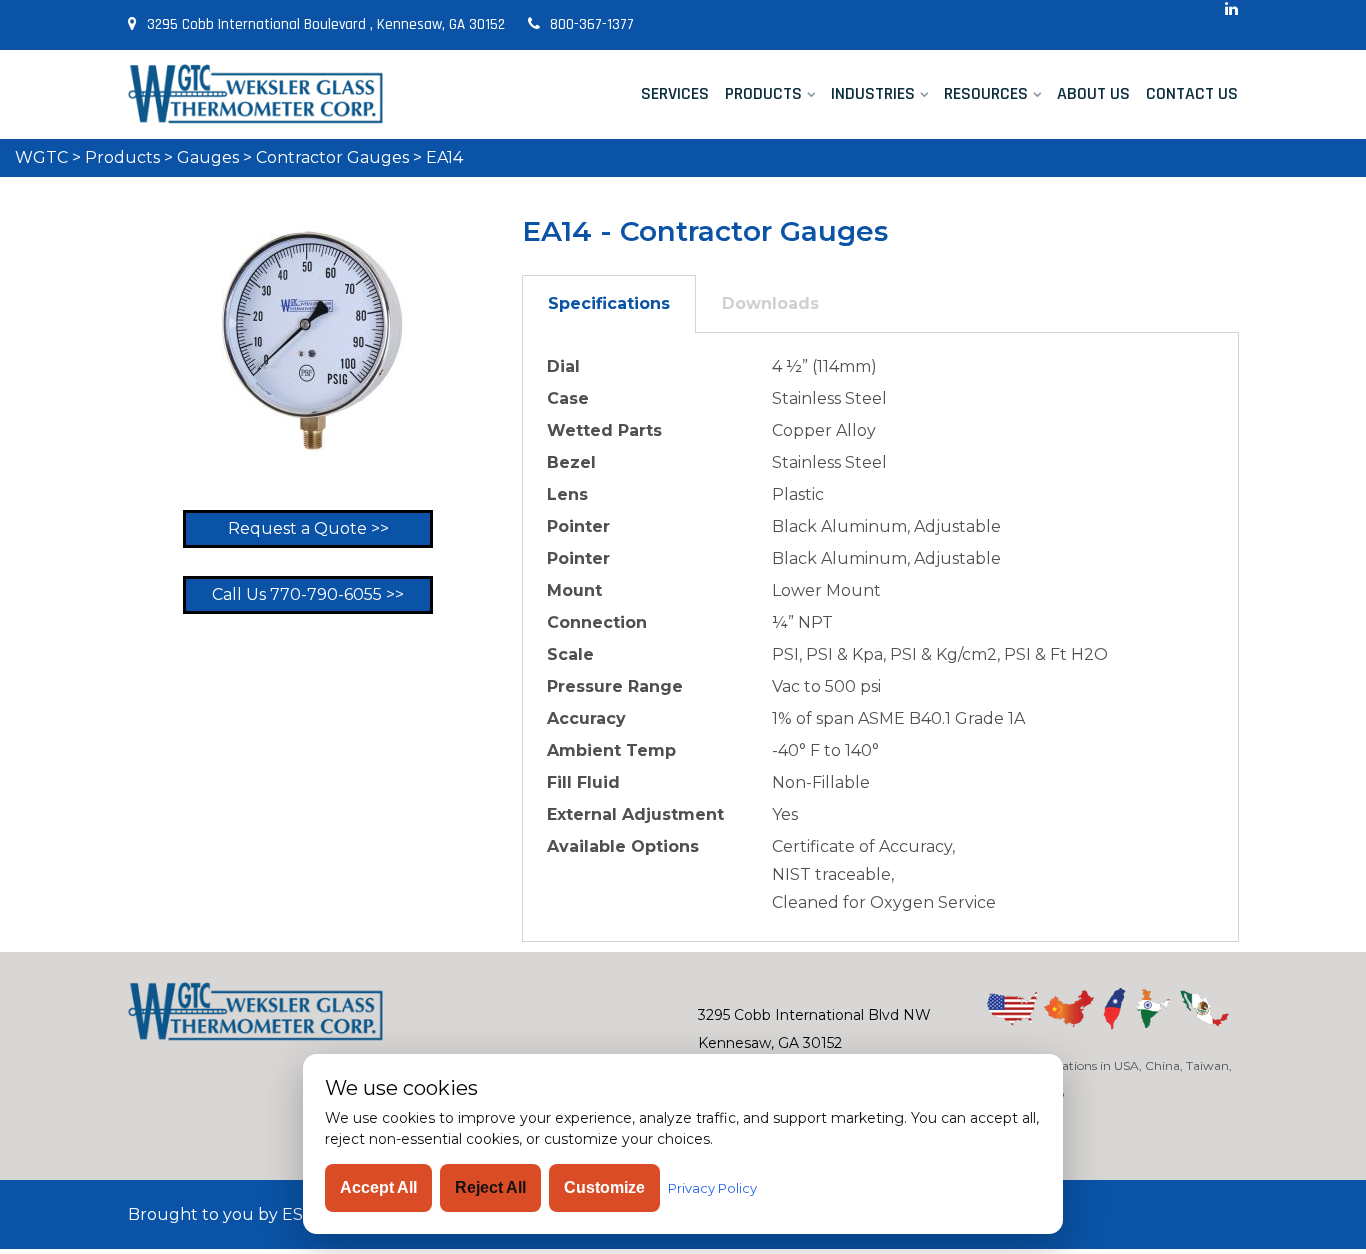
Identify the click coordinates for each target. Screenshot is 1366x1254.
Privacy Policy (712, 1188)
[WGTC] (255, 94)
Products (763, 93)
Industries (873, 93)
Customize (604, 1187)
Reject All (490, 1187)
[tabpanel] (880, 637)
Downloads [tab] (770, 303)
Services (675, 93)
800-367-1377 (592, 24)
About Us (1093, 93)
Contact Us (1192, 93)
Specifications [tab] (609, 303)
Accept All (378, 1187)
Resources (986, 93)
